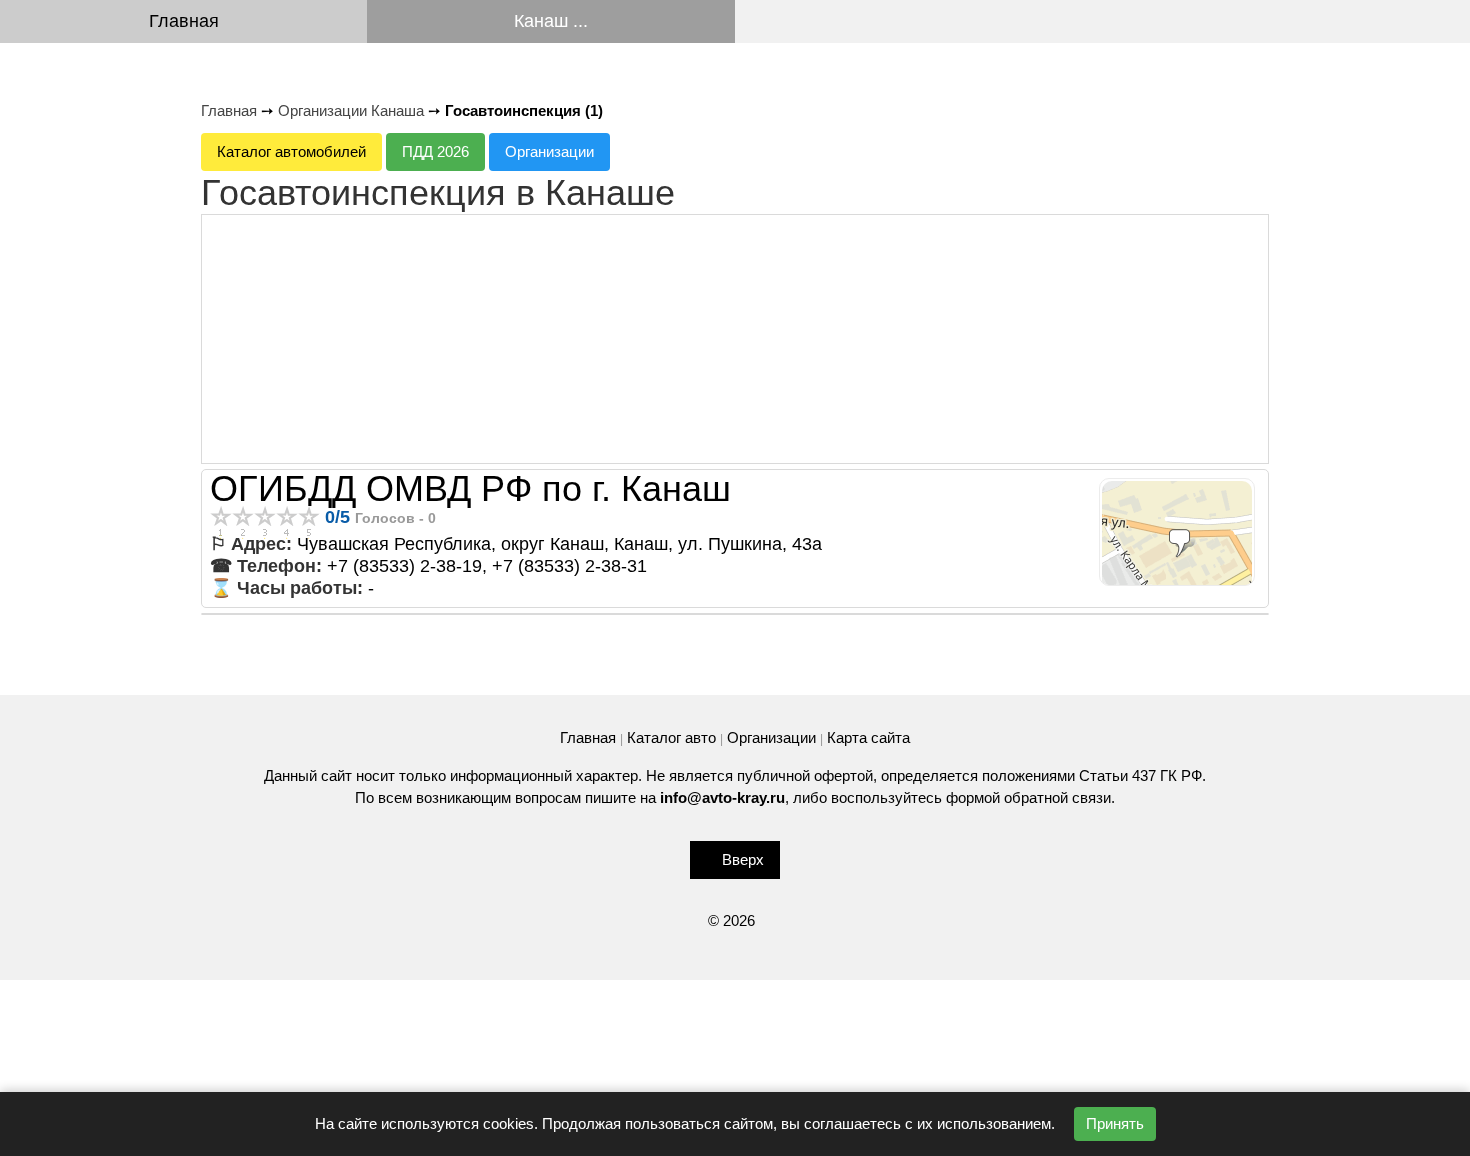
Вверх (743, 859)
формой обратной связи (1028, 797)
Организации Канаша (351, 110)
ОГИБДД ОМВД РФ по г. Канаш (470, 488)
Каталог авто (671, 737)
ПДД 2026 (435, 151)
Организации (549, 151)
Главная (184, 21)
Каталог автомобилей (291, 151)
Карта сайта (868, 737)
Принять (1115, 1123)
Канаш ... (551, 21)
